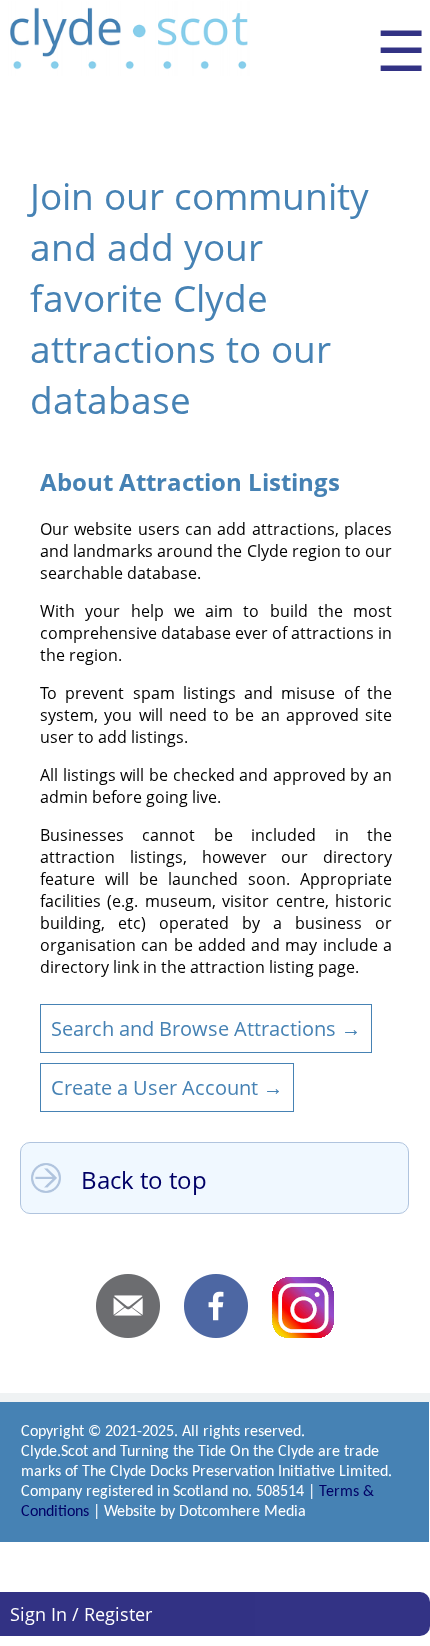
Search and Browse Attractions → (206, 1028)
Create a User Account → (167, 1087)
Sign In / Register (81, 1614)
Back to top (144, 1179)
